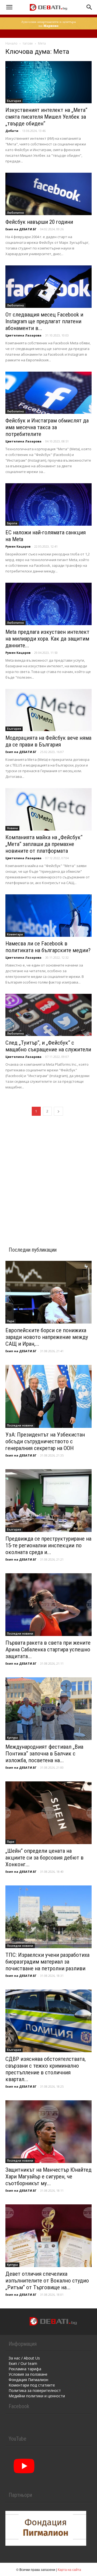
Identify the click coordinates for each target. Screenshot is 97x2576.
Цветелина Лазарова (23, 335)
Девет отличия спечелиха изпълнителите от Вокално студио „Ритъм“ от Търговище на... (47, 2281)
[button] (9, 7)
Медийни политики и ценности (37, 2396)
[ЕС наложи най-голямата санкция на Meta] (48, 504)
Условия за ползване (28, 2374)
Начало (11, 43)
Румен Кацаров (18, 546)
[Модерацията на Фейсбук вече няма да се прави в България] (48, 710)
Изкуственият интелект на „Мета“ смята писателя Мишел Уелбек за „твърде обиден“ (46, 117)
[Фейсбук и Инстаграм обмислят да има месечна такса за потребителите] (48, 393)
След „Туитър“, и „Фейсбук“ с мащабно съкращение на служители (48, 1046)
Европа (12, 523)
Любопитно (15, 213)
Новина (12, 828)
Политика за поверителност (35, 2390)
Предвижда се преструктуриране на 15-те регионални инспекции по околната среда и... (48, 1545)
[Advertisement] (48, 1175)
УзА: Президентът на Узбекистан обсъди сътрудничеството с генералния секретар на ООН (45, 1441)
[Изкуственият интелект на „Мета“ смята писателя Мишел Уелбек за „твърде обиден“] (48, 82)
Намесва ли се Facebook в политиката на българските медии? (48, 947)
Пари (11, 1321)
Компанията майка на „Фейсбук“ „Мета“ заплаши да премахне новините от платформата (44, 844)
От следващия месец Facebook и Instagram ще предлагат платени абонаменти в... (44, 321)
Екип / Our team (23, 2363)
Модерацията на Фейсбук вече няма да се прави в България (48, 741)
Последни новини (20, 1425)
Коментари (15, 934)
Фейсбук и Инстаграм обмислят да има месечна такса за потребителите (47, 427)
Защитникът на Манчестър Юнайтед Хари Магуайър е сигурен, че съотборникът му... (48, 2177)
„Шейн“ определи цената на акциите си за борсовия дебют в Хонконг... (44, 1858)
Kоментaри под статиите (32, 2385)
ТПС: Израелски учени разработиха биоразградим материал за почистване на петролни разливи (47, 1962)
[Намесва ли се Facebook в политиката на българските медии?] (48, 916)
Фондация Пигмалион (28, 2380)
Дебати (12, 131)
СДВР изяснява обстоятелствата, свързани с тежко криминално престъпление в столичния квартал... (46, 2069)
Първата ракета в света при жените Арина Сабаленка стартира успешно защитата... (48, 1649)
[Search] (89, 7)
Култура (12, 1738)
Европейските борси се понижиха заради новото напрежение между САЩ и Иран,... (47, 1337)
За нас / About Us (24, 2358)
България (14, 101)
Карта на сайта (69, 2569)
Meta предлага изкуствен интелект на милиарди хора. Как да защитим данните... (47, 639)
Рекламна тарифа (25, 2369)
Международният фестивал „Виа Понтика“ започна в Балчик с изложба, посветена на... (44, 1754)
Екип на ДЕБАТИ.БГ (21, 229)
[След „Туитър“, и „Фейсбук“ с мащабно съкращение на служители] (48, 1015)
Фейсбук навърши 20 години (39, 222)
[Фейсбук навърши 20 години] (48, 194)
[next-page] (58, 1111)
